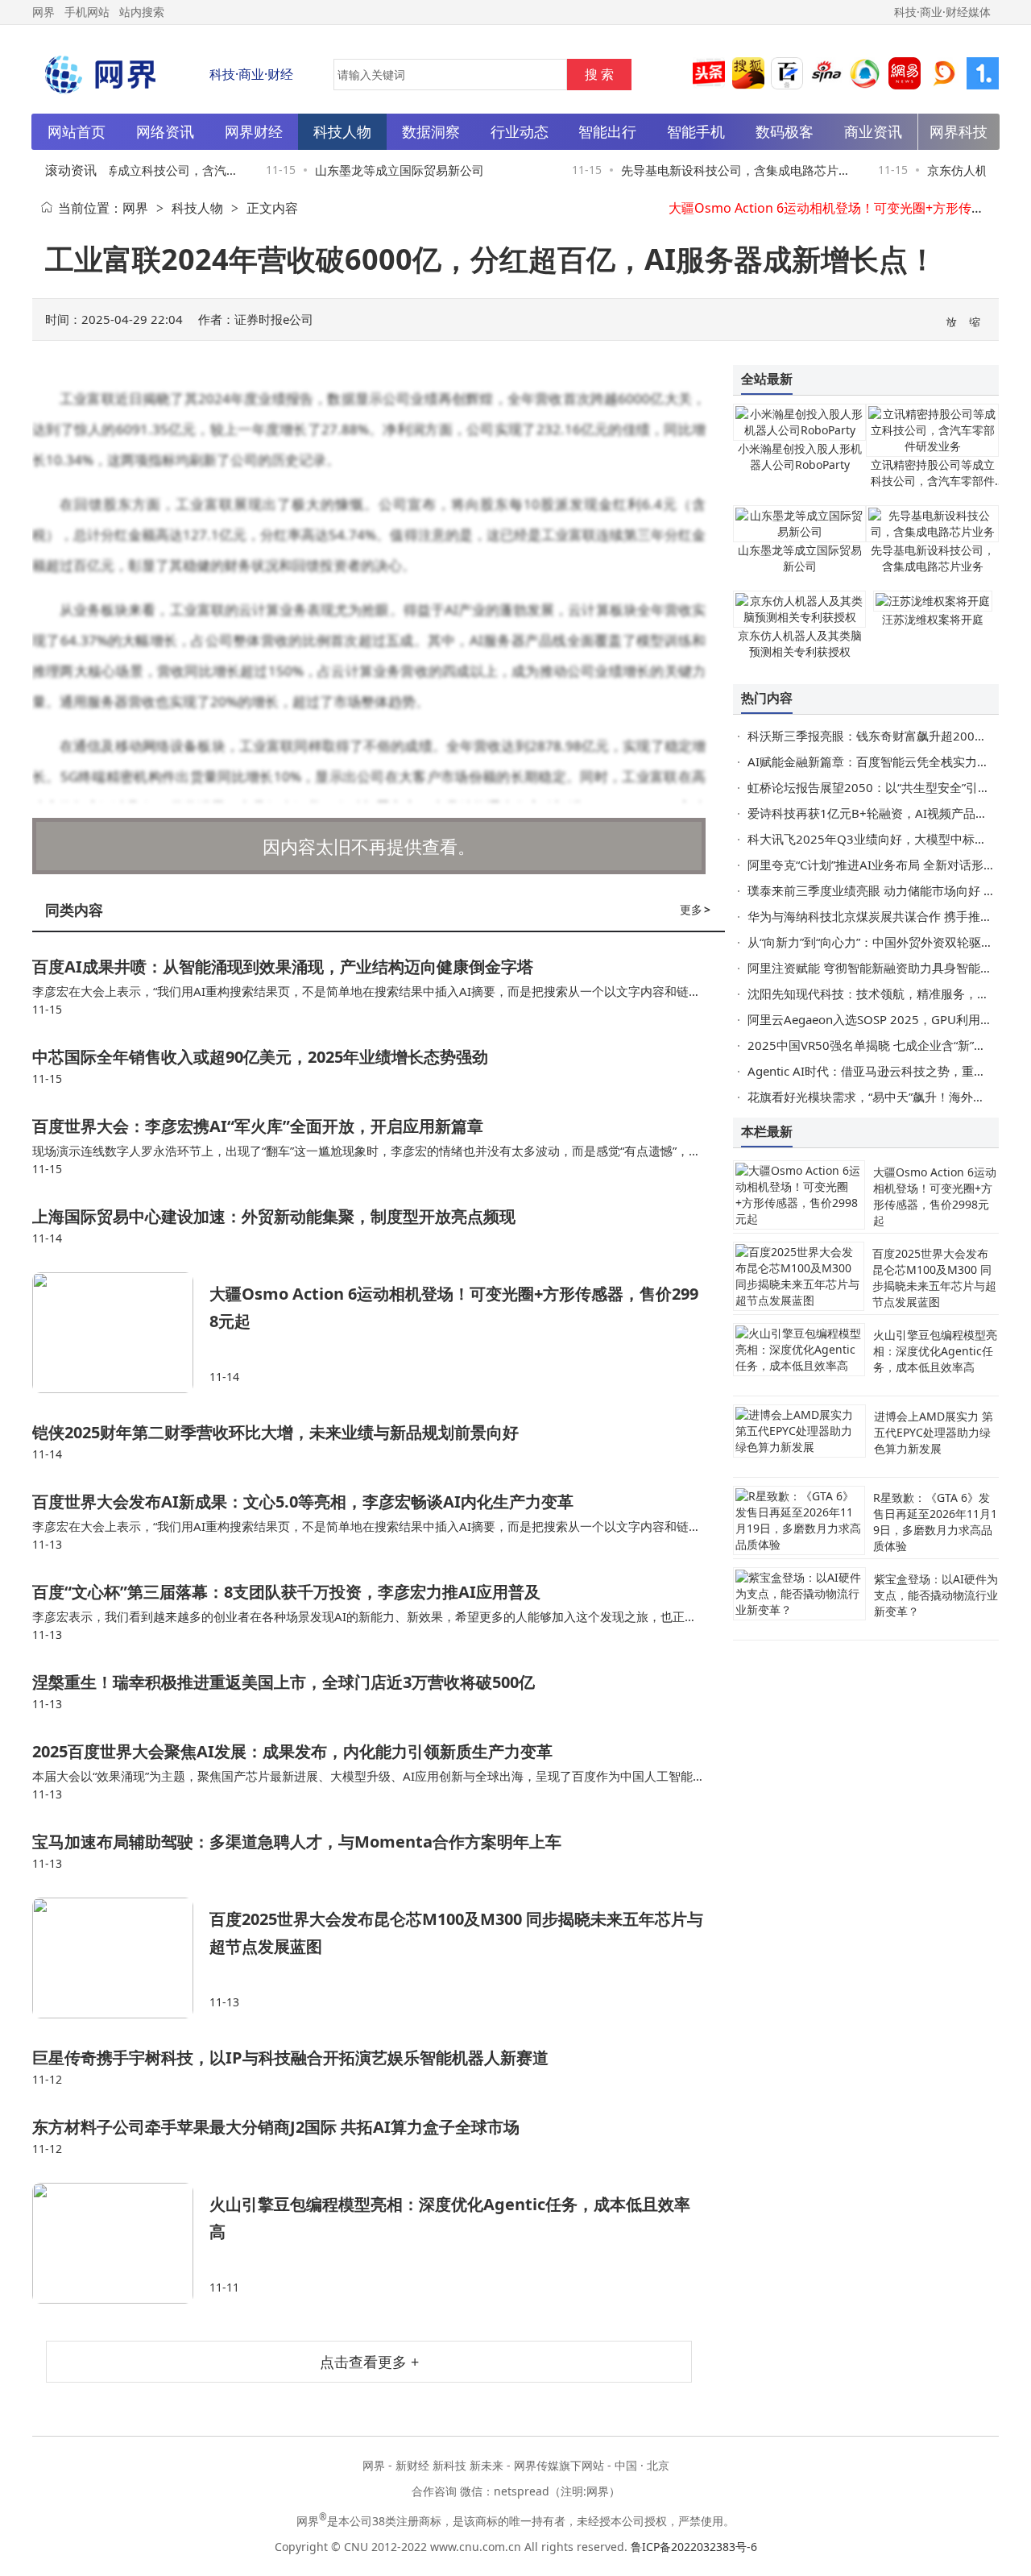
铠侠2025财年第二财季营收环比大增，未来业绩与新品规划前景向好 (275, 1432)
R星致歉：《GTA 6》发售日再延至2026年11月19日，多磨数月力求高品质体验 (935, 1522)
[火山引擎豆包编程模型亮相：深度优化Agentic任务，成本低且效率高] (121, 2243)
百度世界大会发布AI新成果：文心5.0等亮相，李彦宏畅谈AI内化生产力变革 (303, 1502)
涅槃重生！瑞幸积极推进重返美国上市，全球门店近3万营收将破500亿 (284, 1682)
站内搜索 (142, 12)
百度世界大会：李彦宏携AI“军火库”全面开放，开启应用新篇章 (258, 1126)
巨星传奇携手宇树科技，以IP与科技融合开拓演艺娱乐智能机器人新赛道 (290, 2057)
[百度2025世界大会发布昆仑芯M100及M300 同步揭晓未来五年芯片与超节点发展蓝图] (121, 1958)
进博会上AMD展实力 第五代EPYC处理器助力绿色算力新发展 (934, 1432)
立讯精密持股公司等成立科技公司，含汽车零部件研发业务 (933, 481)
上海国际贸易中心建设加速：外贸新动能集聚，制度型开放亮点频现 (274, 1216)
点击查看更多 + (369, 2362)
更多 (695, 909)
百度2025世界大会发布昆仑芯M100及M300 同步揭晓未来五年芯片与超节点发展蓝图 (934, 1278)
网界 (135, 208)
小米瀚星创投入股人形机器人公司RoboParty (800, 456)
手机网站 (87, 12)
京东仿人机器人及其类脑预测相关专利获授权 (800, 643)
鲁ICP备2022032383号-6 (694, 2547)
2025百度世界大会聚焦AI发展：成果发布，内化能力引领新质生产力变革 (292, 1751)
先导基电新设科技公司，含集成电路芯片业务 (933, 558)
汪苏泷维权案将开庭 (933, 619)
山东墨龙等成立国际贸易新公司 (379, 170)
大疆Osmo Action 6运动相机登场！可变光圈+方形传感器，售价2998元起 (935, 1196)
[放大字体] (952, 321)
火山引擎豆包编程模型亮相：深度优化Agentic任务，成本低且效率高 (935, 1351)
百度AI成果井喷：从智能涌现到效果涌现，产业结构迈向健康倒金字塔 (283, 967)
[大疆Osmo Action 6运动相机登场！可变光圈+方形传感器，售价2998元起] (121, 1333)
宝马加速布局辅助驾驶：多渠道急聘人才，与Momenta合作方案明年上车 (297, 1842)
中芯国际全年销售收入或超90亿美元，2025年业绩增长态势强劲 (260, 1057)
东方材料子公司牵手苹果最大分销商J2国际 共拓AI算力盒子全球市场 (276, 2127)
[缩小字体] (975, 321)
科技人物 (197, 208)
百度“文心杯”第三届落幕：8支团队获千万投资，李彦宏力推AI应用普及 (286, 1592)
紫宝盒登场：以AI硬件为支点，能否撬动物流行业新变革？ (936, 1595)
